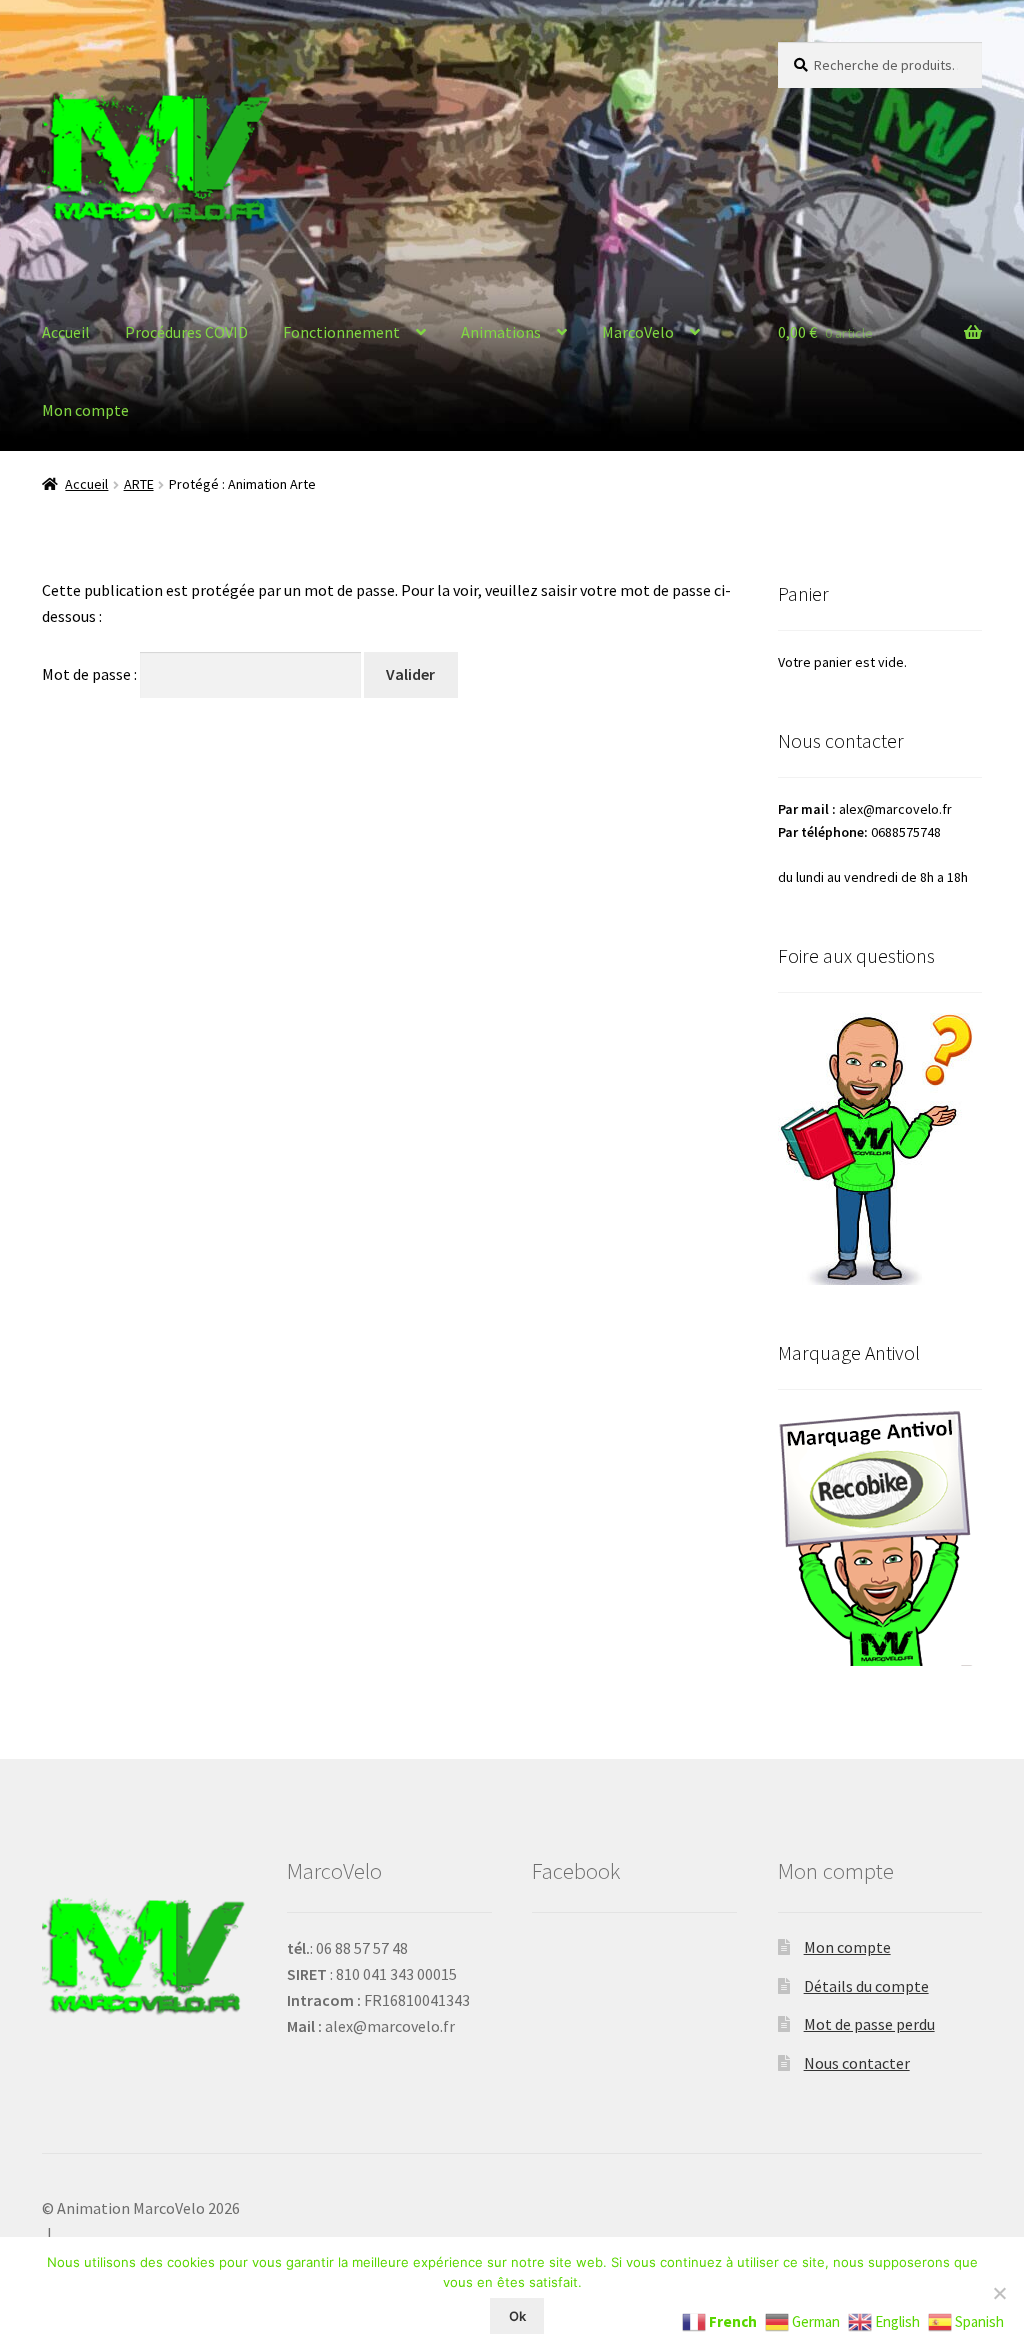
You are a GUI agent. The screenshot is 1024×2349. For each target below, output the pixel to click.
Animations (501, 332)
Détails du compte (866, 1986)
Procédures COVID (186, 332)
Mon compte (85, 410)
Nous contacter (857, 2063)
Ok (517, 2316)
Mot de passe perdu (869, 2024)
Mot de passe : (91, 674)
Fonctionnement (341, 332)
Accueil (66, 332)
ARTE (139, 484)
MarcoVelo (638, 332)
